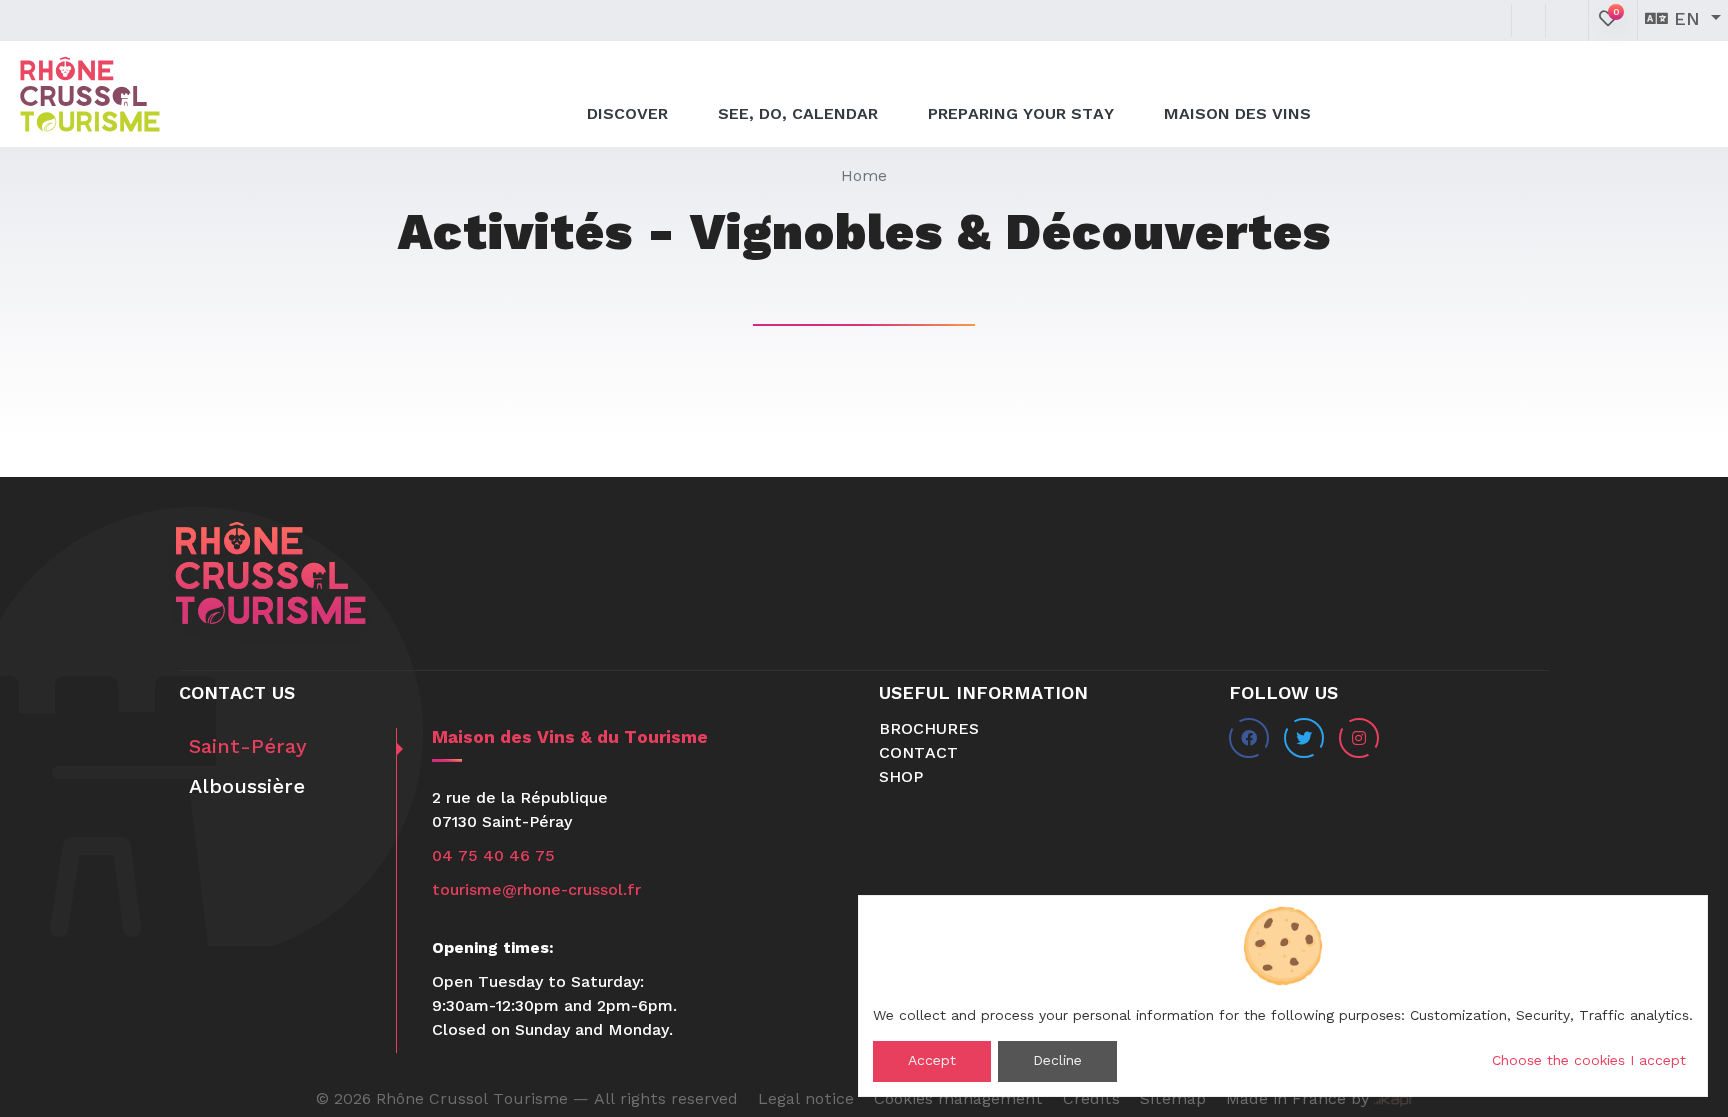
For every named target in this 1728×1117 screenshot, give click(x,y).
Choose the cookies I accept (1589, 1061)
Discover (627, 115)
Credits (1091, 1100)
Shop (901, 778)
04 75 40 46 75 (493, 857)
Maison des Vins (1237, 115)
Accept (932, 1061)
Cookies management (958, 1100)
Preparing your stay (1021, 115)
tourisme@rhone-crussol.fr (536, 891)
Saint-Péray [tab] (248, 748)
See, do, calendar (798, 115)
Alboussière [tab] (247, 788)
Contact (918, 754)
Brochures (929, 730)
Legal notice (806, 1100)
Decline (1057, 1061)
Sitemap (1173, 1100)
